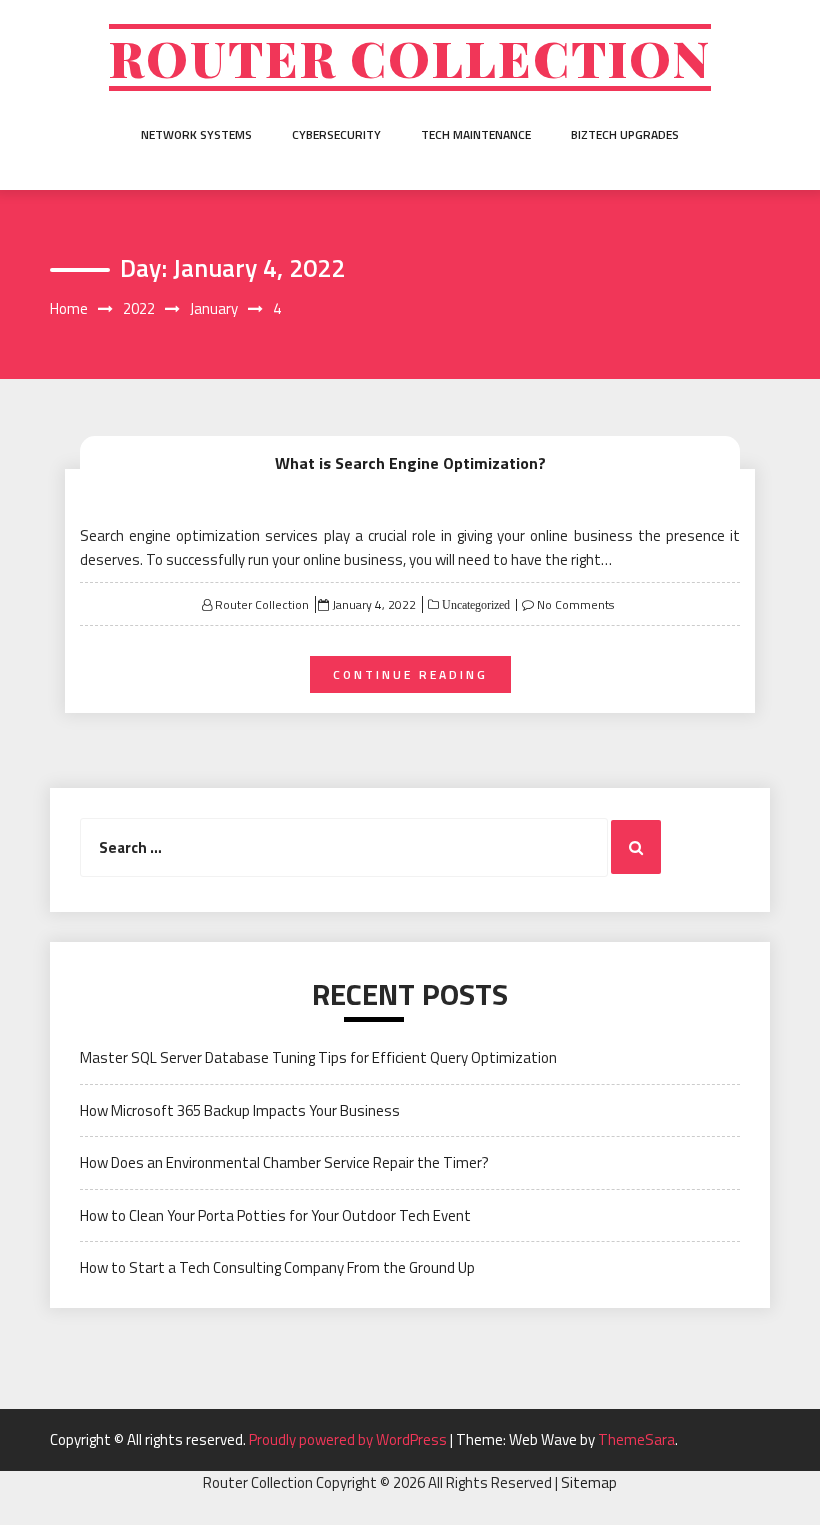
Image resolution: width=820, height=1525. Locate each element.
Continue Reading (410, 674)
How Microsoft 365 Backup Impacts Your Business (240, 1110)
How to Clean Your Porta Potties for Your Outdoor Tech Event (275, 1215)
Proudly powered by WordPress (349, 1439)
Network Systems (196, 134)
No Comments (575, 604)
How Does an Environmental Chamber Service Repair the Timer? (284, 1162)
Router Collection (410, 57)
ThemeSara (636, 1439)
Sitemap (589, 1482)
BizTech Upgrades (625, 134)
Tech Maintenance (476, 134)
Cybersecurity (336, 134)
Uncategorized (474, 605)
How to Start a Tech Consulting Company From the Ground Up (277, 1267)
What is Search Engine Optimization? (410, 463)
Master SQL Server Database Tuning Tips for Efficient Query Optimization (318, 1057)
